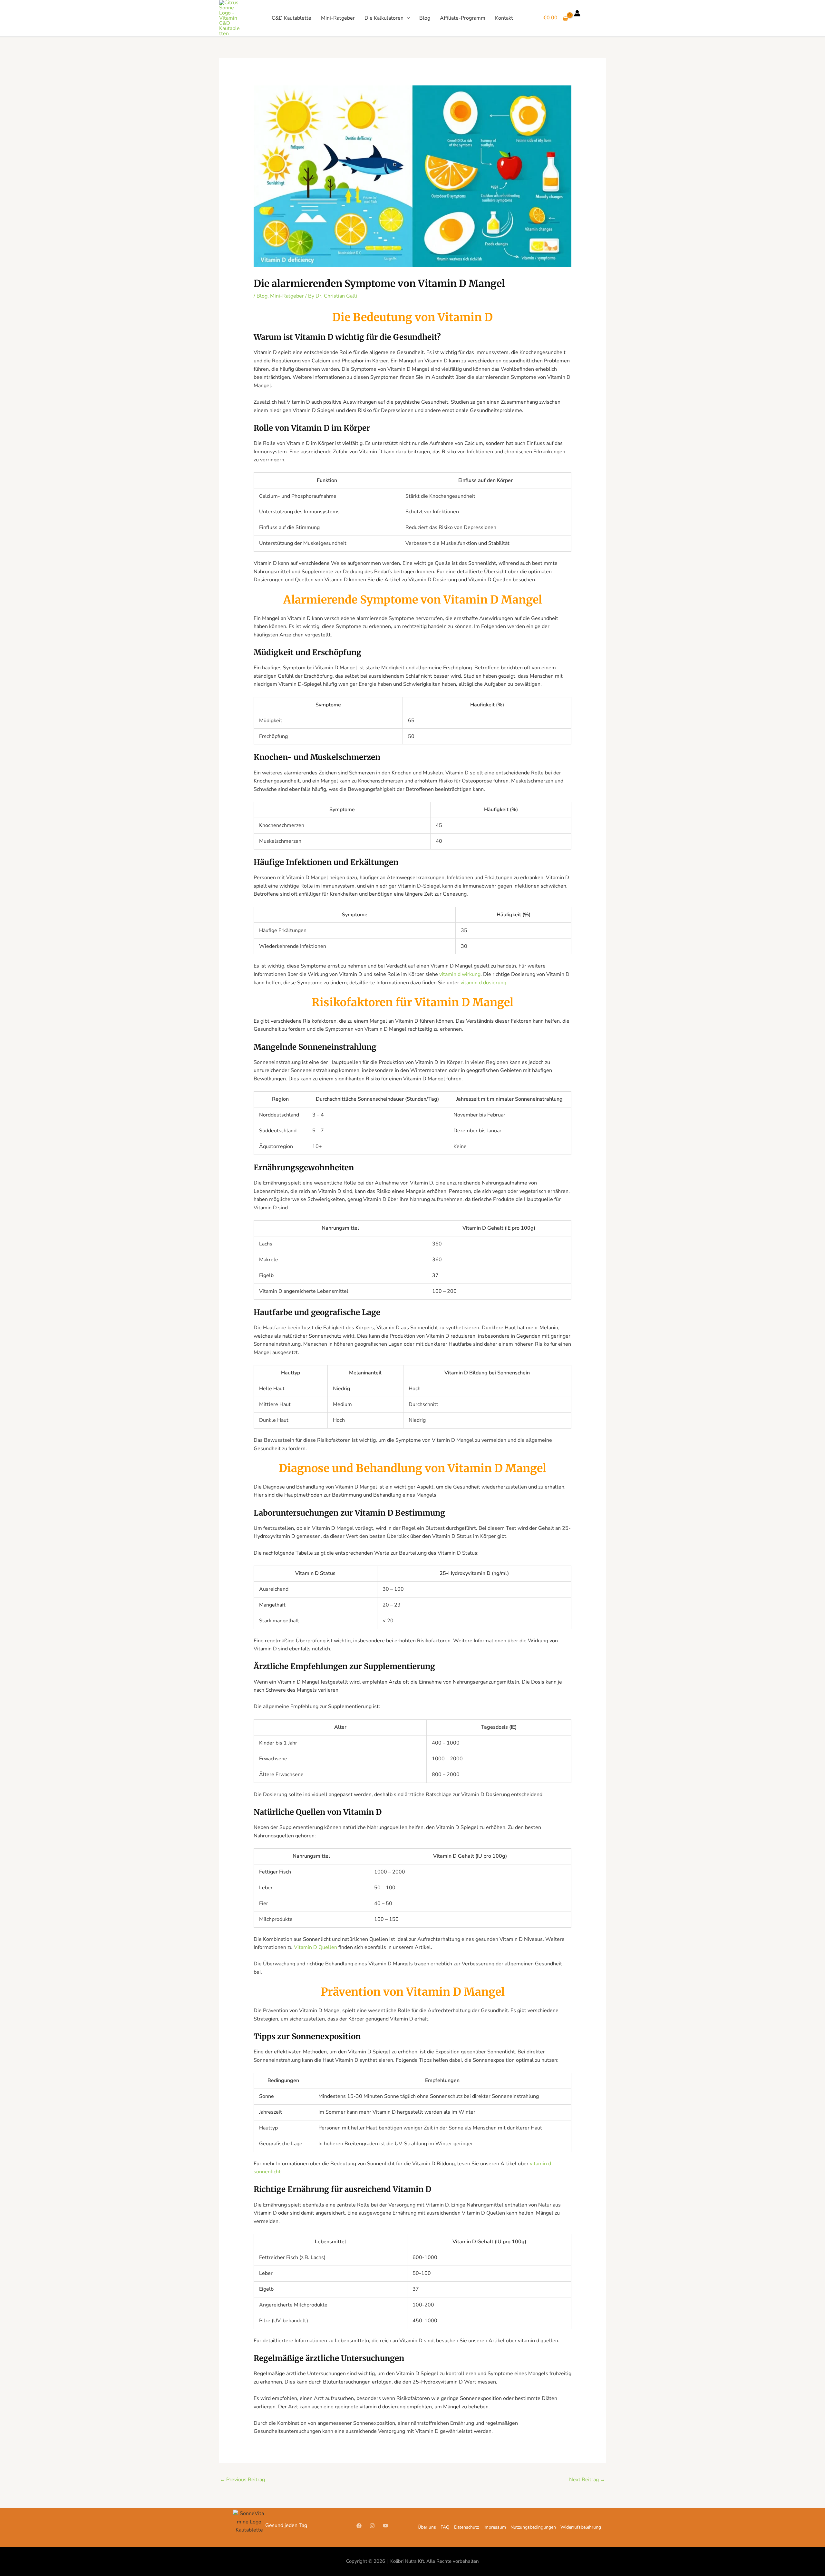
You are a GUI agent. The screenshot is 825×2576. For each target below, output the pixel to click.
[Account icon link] (577, 13)
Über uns (427, 2527)
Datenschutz (466, 2527)
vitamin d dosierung (483, 983)
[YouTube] (385, 2526)
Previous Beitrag (242, 2480)
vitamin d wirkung (460, 974)
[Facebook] (359, 2526)
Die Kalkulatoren (384, 18)
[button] (407, 18)
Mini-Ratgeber (338, 18)
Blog (425, 18)
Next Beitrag (587, 2480)
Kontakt (504, 18)
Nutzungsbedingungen (533, 2527)
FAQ (445, 2527)
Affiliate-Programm (463, 18)
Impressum (495, 2527)
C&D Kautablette (291, 18)
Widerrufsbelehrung (581, 2527)
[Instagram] (372, 2526)
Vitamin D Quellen (315, 1947)
